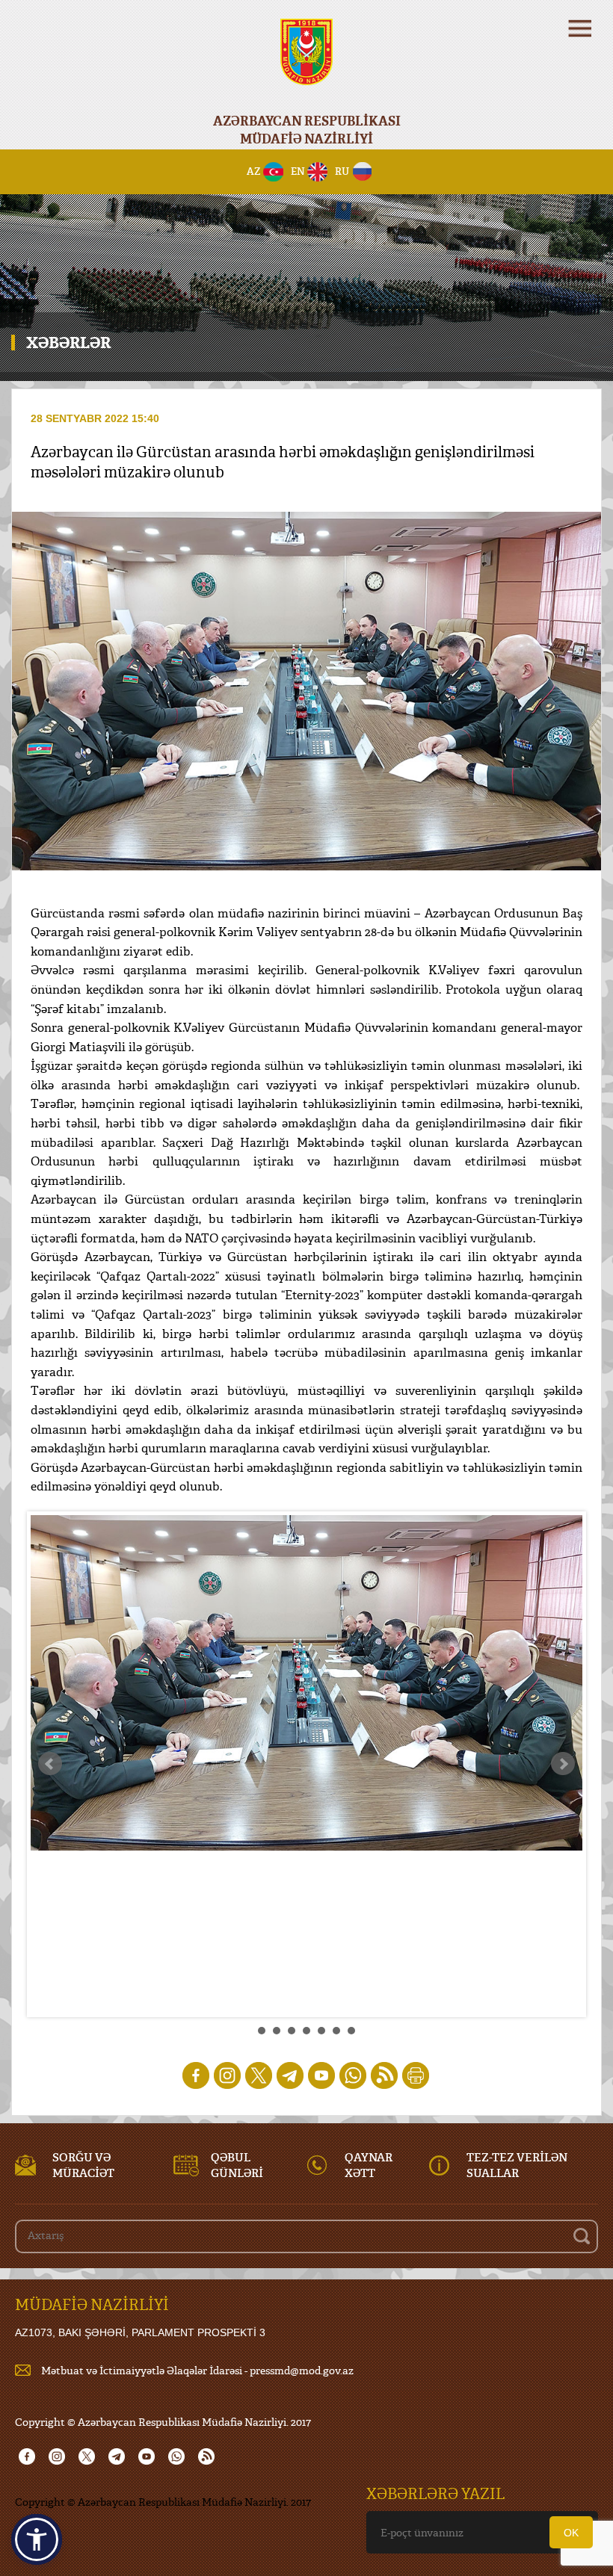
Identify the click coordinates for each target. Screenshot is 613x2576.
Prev (50, 1764)
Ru (342, 171)
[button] (37, 2539)
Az (254, 171)
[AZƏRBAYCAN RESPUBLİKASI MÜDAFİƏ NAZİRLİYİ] (306, 62)
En (298, 171)
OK (571, 2533)
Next (563, 1764)
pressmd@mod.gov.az (302, 2370)
